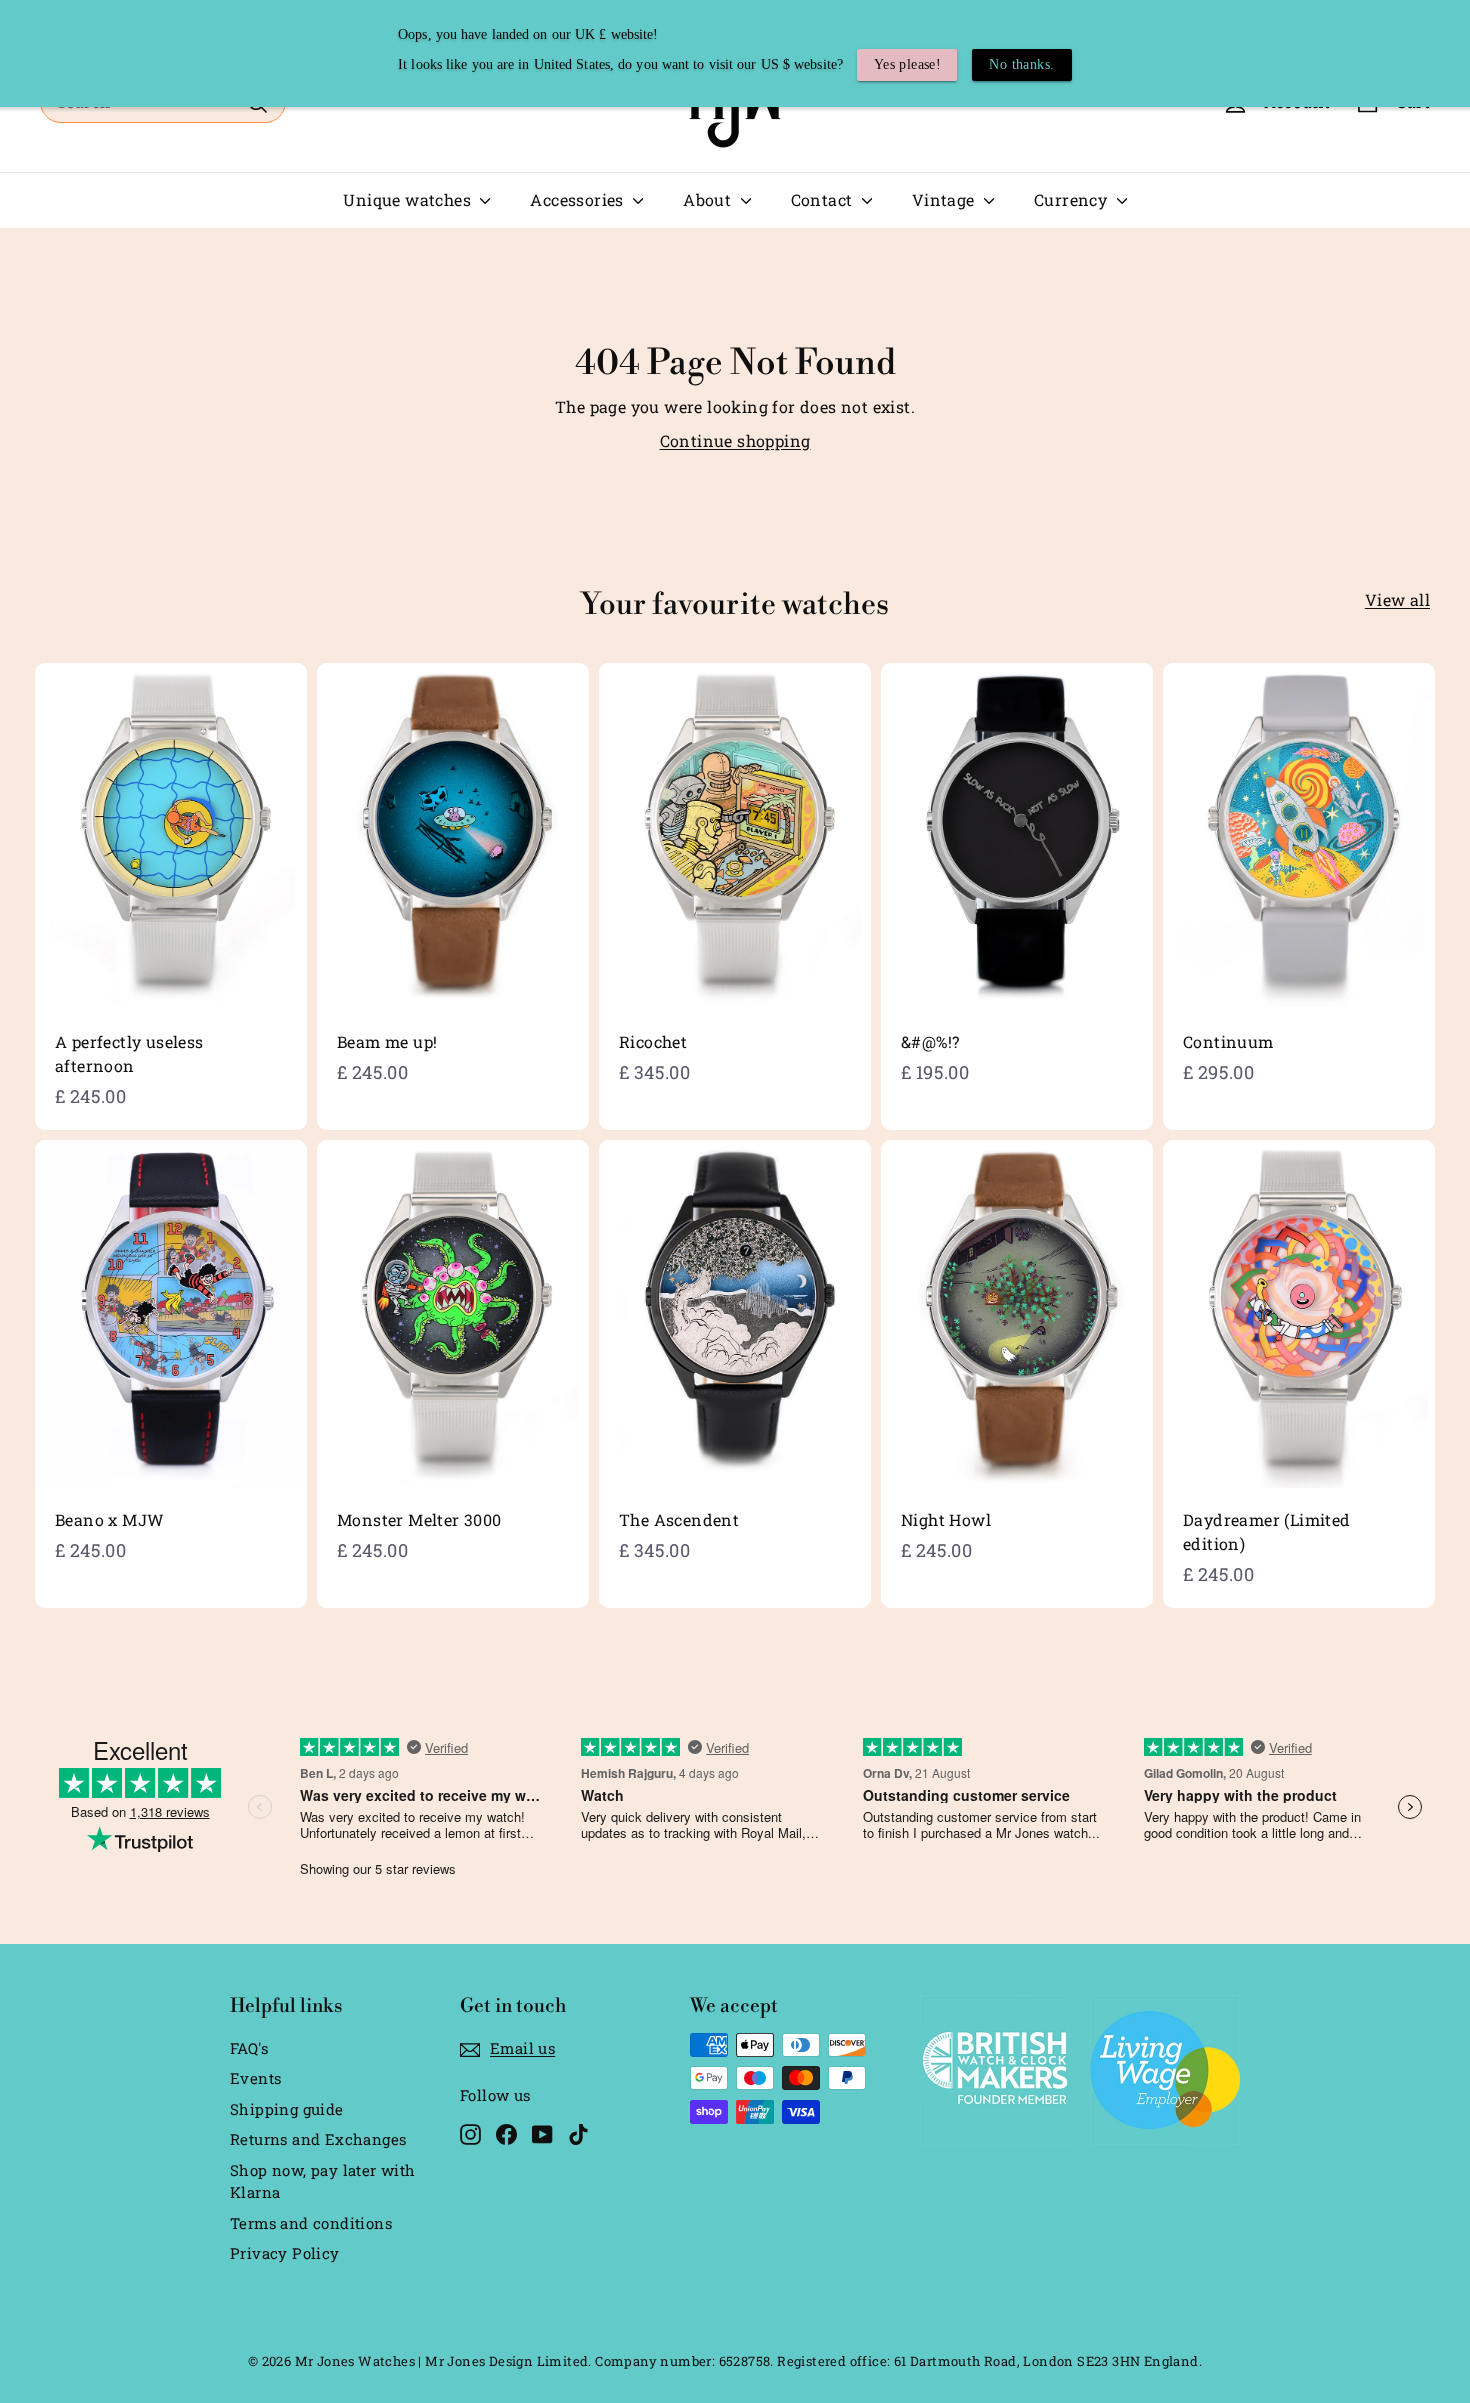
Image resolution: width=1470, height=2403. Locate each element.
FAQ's (249, 2048)
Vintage (945, 199)
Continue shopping (735, 440)
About (709, 199)
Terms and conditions (311, 2223)
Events (255, 2078)
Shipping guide (287, 2109)
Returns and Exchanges (318, 2139)
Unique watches (409, 199)
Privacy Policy (285, 2253)
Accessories (579, 199)
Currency (1073, 199)
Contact (824, 199)
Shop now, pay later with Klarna (323, 2181)
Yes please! (907, 64)
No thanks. (1021, 64)
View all (1397, 599)
